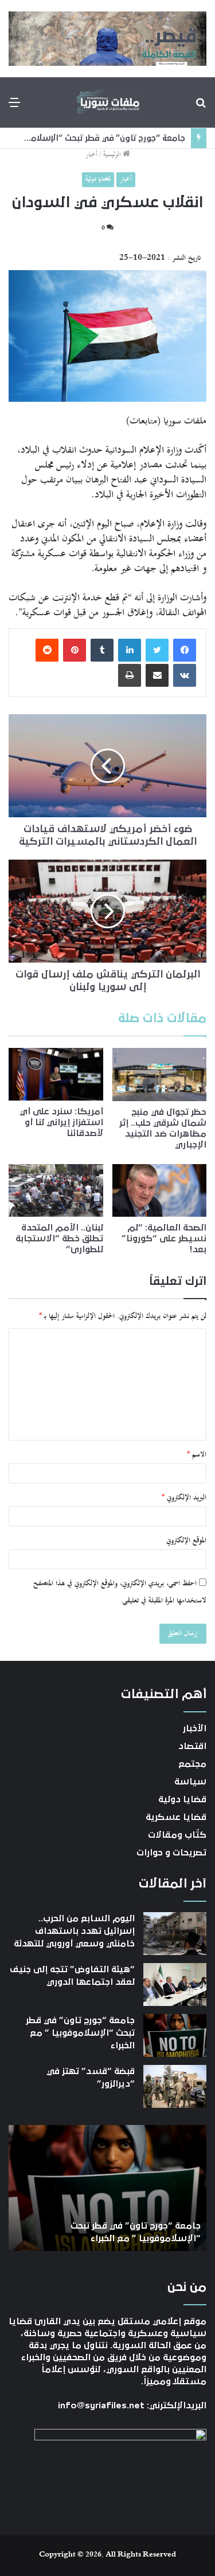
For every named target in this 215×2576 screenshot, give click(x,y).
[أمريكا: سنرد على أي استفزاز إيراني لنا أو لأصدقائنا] (56, 1075)
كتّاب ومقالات (177, 1835)
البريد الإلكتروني (184, 1498)
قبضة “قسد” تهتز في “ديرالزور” (131, 138)
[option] (107, 2188)
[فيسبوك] (185, 650)
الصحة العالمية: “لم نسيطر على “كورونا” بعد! (164, 1238)
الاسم (197, 1455)
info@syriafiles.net (101, 2405)
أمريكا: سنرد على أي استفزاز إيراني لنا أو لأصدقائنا (61, 1122)
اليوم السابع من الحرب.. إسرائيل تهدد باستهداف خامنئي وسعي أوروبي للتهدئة (74, 1931)
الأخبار (195, 1728)
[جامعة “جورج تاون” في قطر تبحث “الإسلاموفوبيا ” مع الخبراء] (175, 2035)
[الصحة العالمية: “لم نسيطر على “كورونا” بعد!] (160, 1191)
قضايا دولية (98, 179)
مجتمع (192, 1764)
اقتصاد (192, 1746)
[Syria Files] (108, 102)
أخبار (91, 155)
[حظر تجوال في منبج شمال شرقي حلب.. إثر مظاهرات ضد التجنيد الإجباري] (160, 1075)
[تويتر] (157, 650)
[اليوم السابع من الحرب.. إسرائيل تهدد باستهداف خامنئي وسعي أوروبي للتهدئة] (175, 1934)
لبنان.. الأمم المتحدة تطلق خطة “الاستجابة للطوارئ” (59, 1238)
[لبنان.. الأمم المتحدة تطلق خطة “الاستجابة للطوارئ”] (56, 1191)
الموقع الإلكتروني (186, 1541)
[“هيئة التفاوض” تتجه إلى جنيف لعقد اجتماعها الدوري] (175, 1985)
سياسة (190, 1782)
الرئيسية (113, 155)
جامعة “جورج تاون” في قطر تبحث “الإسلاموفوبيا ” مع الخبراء (80, 2033)
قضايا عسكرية (176, 1817)
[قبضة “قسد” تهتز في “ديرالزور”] (175, 2086)
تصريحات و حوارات (171, 1853)
